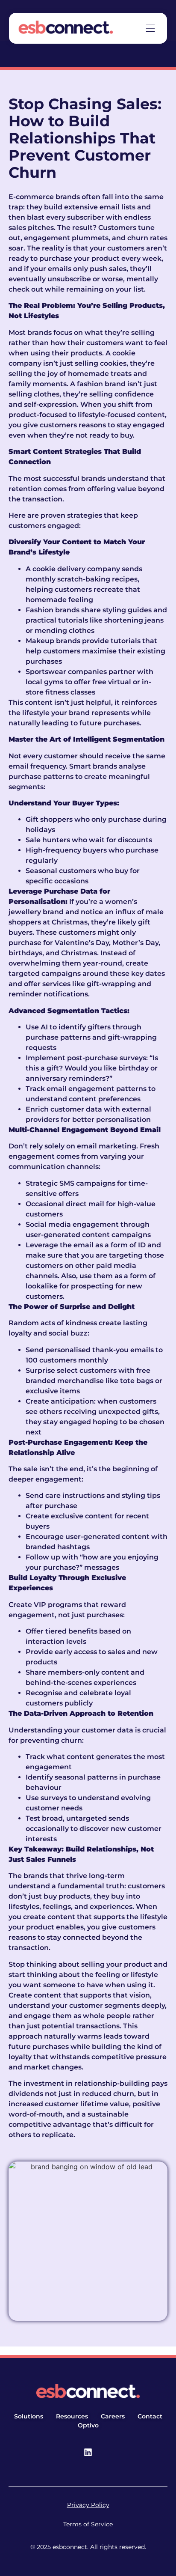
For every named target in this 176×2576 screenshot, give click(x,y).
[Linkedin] (88, 2452)
